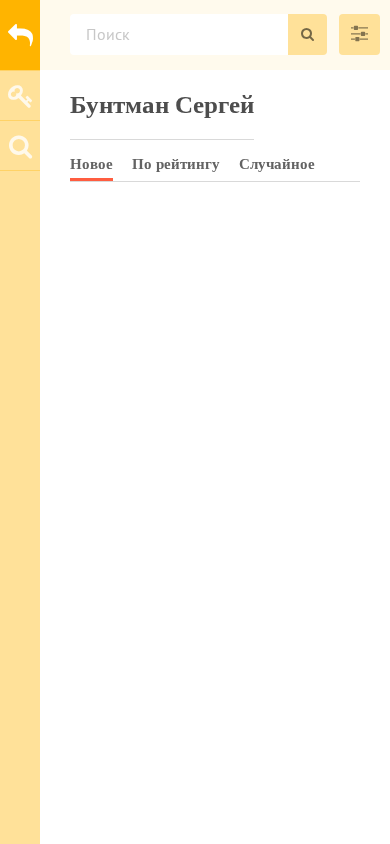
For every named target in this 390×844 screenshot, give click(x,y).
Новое (91, 164)
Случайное (277, 164)
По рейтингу (176, 164)
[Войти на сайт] (20, 95)
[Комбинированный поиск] (359, 34)
